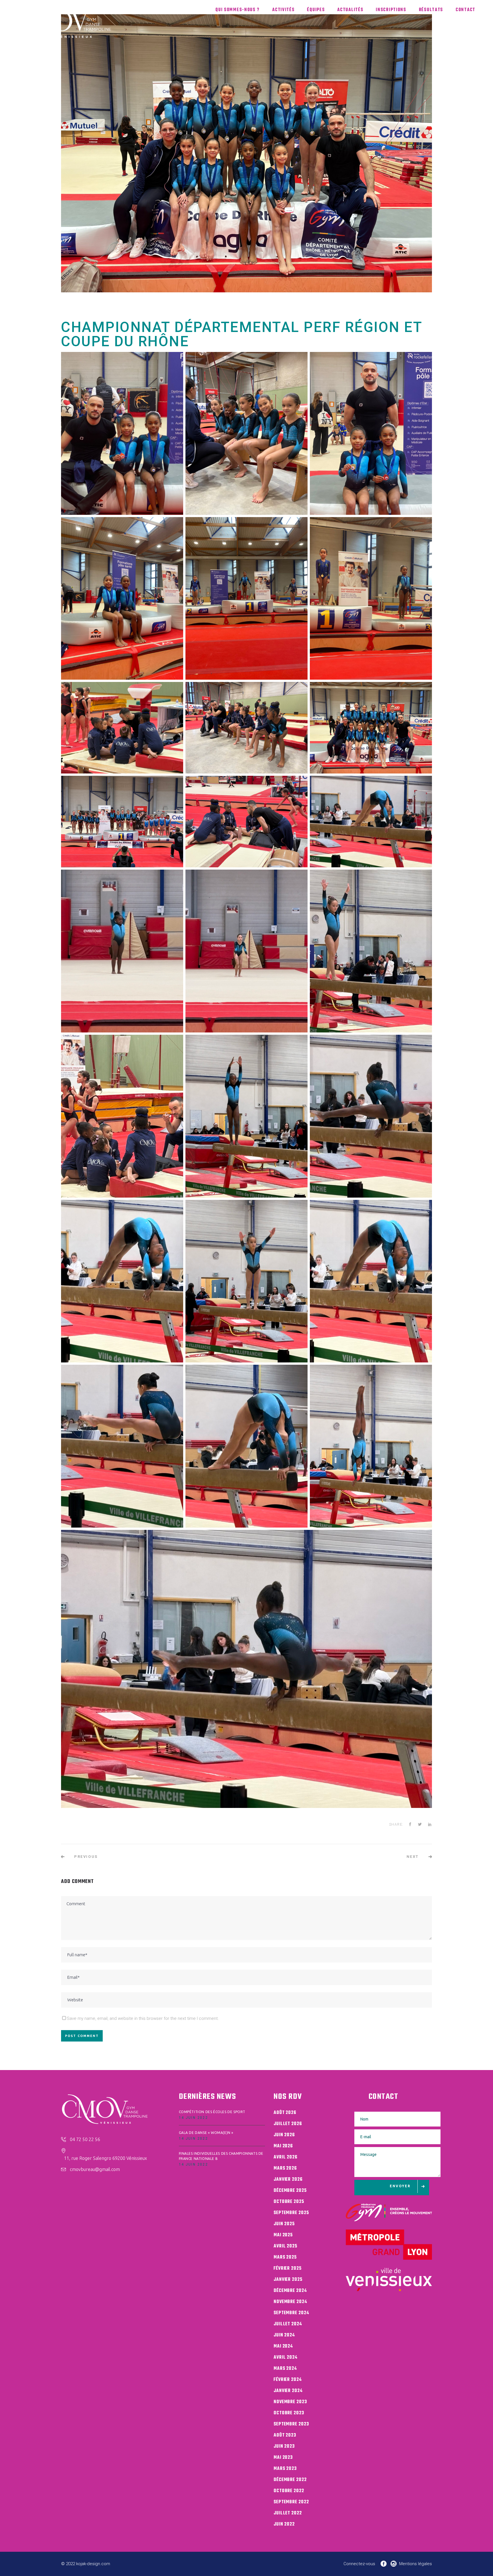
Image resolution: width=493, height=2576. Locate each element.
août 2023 (285, 2435)
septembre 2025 (291, 2213)
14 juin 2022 (194, 2118)
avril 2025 (285, 2246)
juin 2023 (284, 2447)
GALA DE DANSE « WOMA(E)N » (206, 2133)
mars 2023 (285, 2469)
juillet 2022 (288, 2513)
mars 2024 (285, 2369)
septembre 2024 (291, 2313)
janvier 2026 (288, 2180)
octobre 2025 (289, 2202)
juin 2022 (284, 2524)
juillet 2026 (288, 2124)
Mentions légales (416, 2564)
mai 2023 (283, 2458)
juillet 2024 (288, 2324)
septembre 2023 (291, 2424)
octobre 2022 (289, 2491)
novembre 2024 (290, 2302)
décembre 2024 (290, 2291)
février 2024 (288, 2380)
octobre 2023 (289, 2413)
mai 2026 (283, 2146)
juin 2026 (284, 2135)
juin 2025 (284, 2224)
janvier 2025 (288, 2280)
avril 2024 (286, 2358)
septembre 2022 (291, 2502)
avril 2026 (286, 2157)
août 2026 (285, 2113)
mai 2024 (283, 2346)
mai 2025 (283, 2235)
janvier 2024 (288, 2391)
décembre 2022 (290, 2480)
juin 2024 (284, 2335)
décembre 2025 (290, 2191)
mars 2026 (285, 2168)
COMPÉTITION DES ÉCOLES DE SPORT (212, 2112)
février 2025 (288, 2269)
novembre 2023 (290, 2402)
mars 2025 (285, 2257)
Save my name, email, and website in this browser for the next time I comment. (143, 2018)
